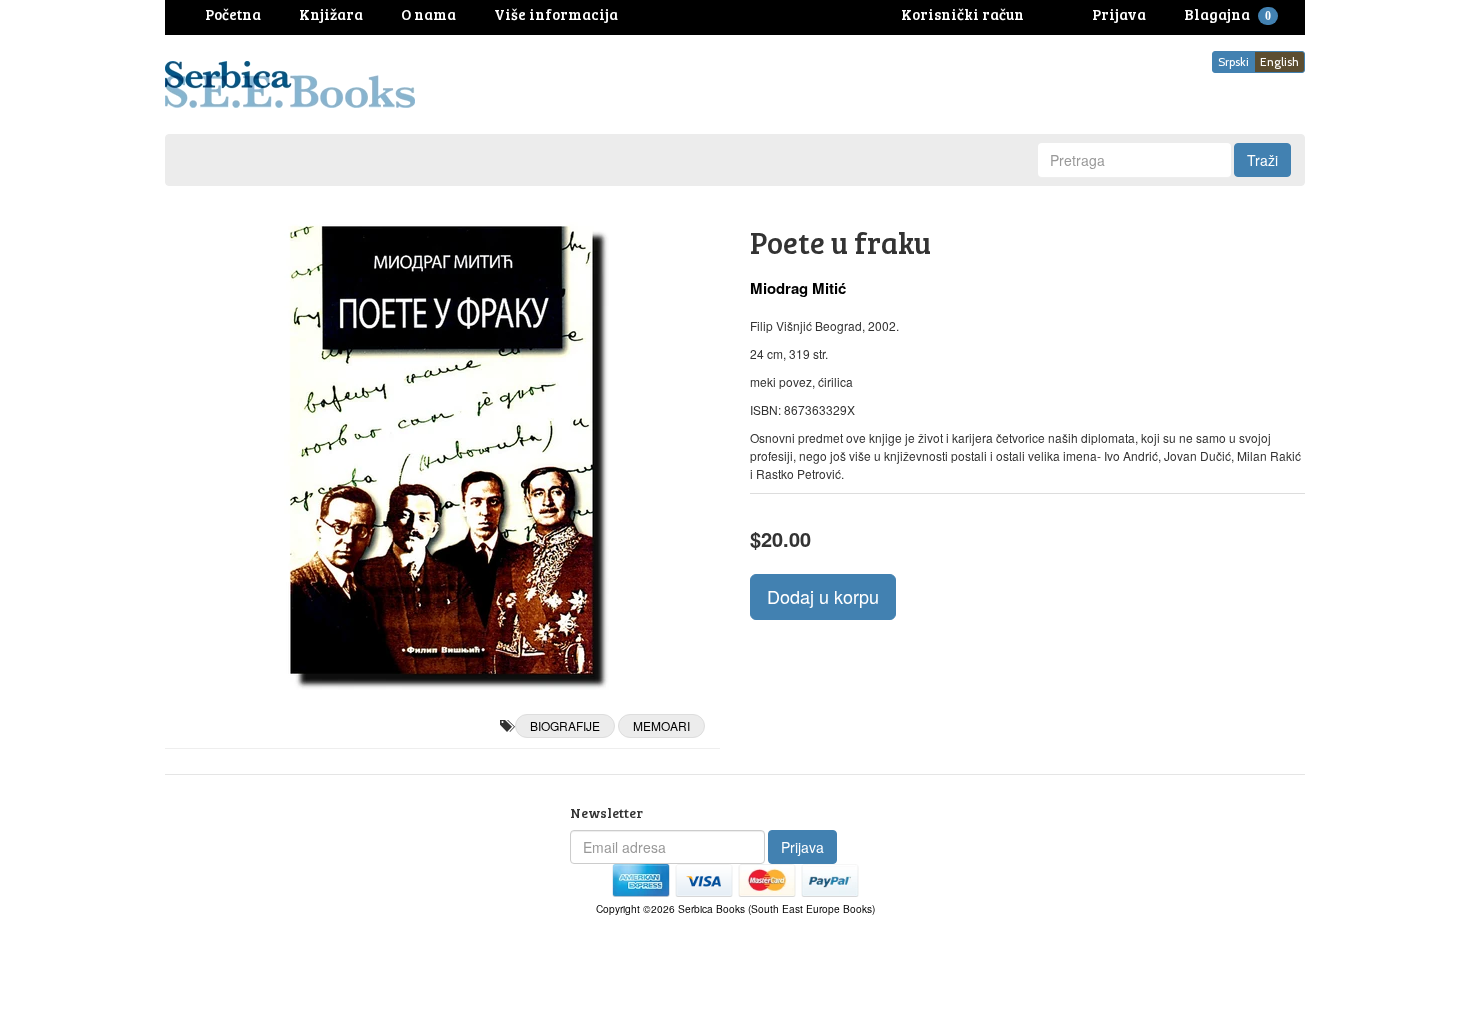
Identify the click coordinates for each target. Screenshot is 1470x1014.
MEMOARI (661, 725)
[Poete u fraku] (442, 450)
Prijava (802, 847)
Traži (1262, 160)
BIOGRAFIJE (565, 725)
